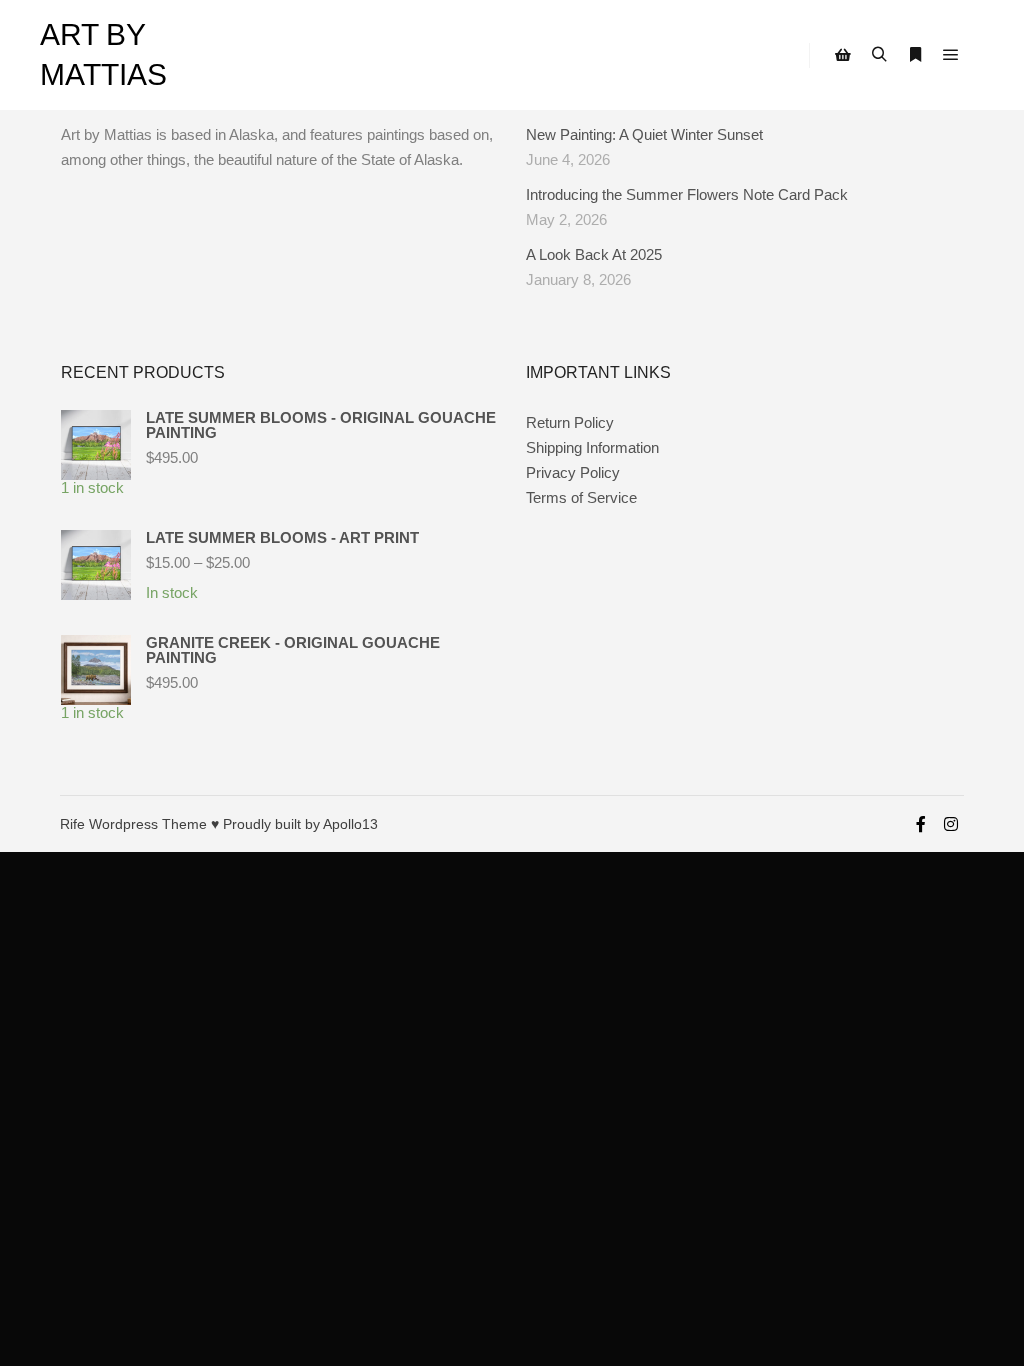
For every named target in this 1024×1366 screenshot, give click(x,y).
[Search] (879, 55)
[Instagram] (951, 824)
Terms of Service (581, 497)
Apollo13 (350, 824)
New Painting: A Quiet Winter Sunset (644, 134)
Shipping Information (592, 447)
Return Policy (570, 422)
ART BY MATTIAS (103, 54)
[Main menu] (951, 55)
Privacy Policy (573, 472)
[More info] (915, 55)
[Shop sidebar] (843, 55)
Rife (72, 824)
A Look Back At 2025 (594, 254)
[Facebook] (921, 824)
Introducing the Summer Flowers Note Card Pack (687, 194)
